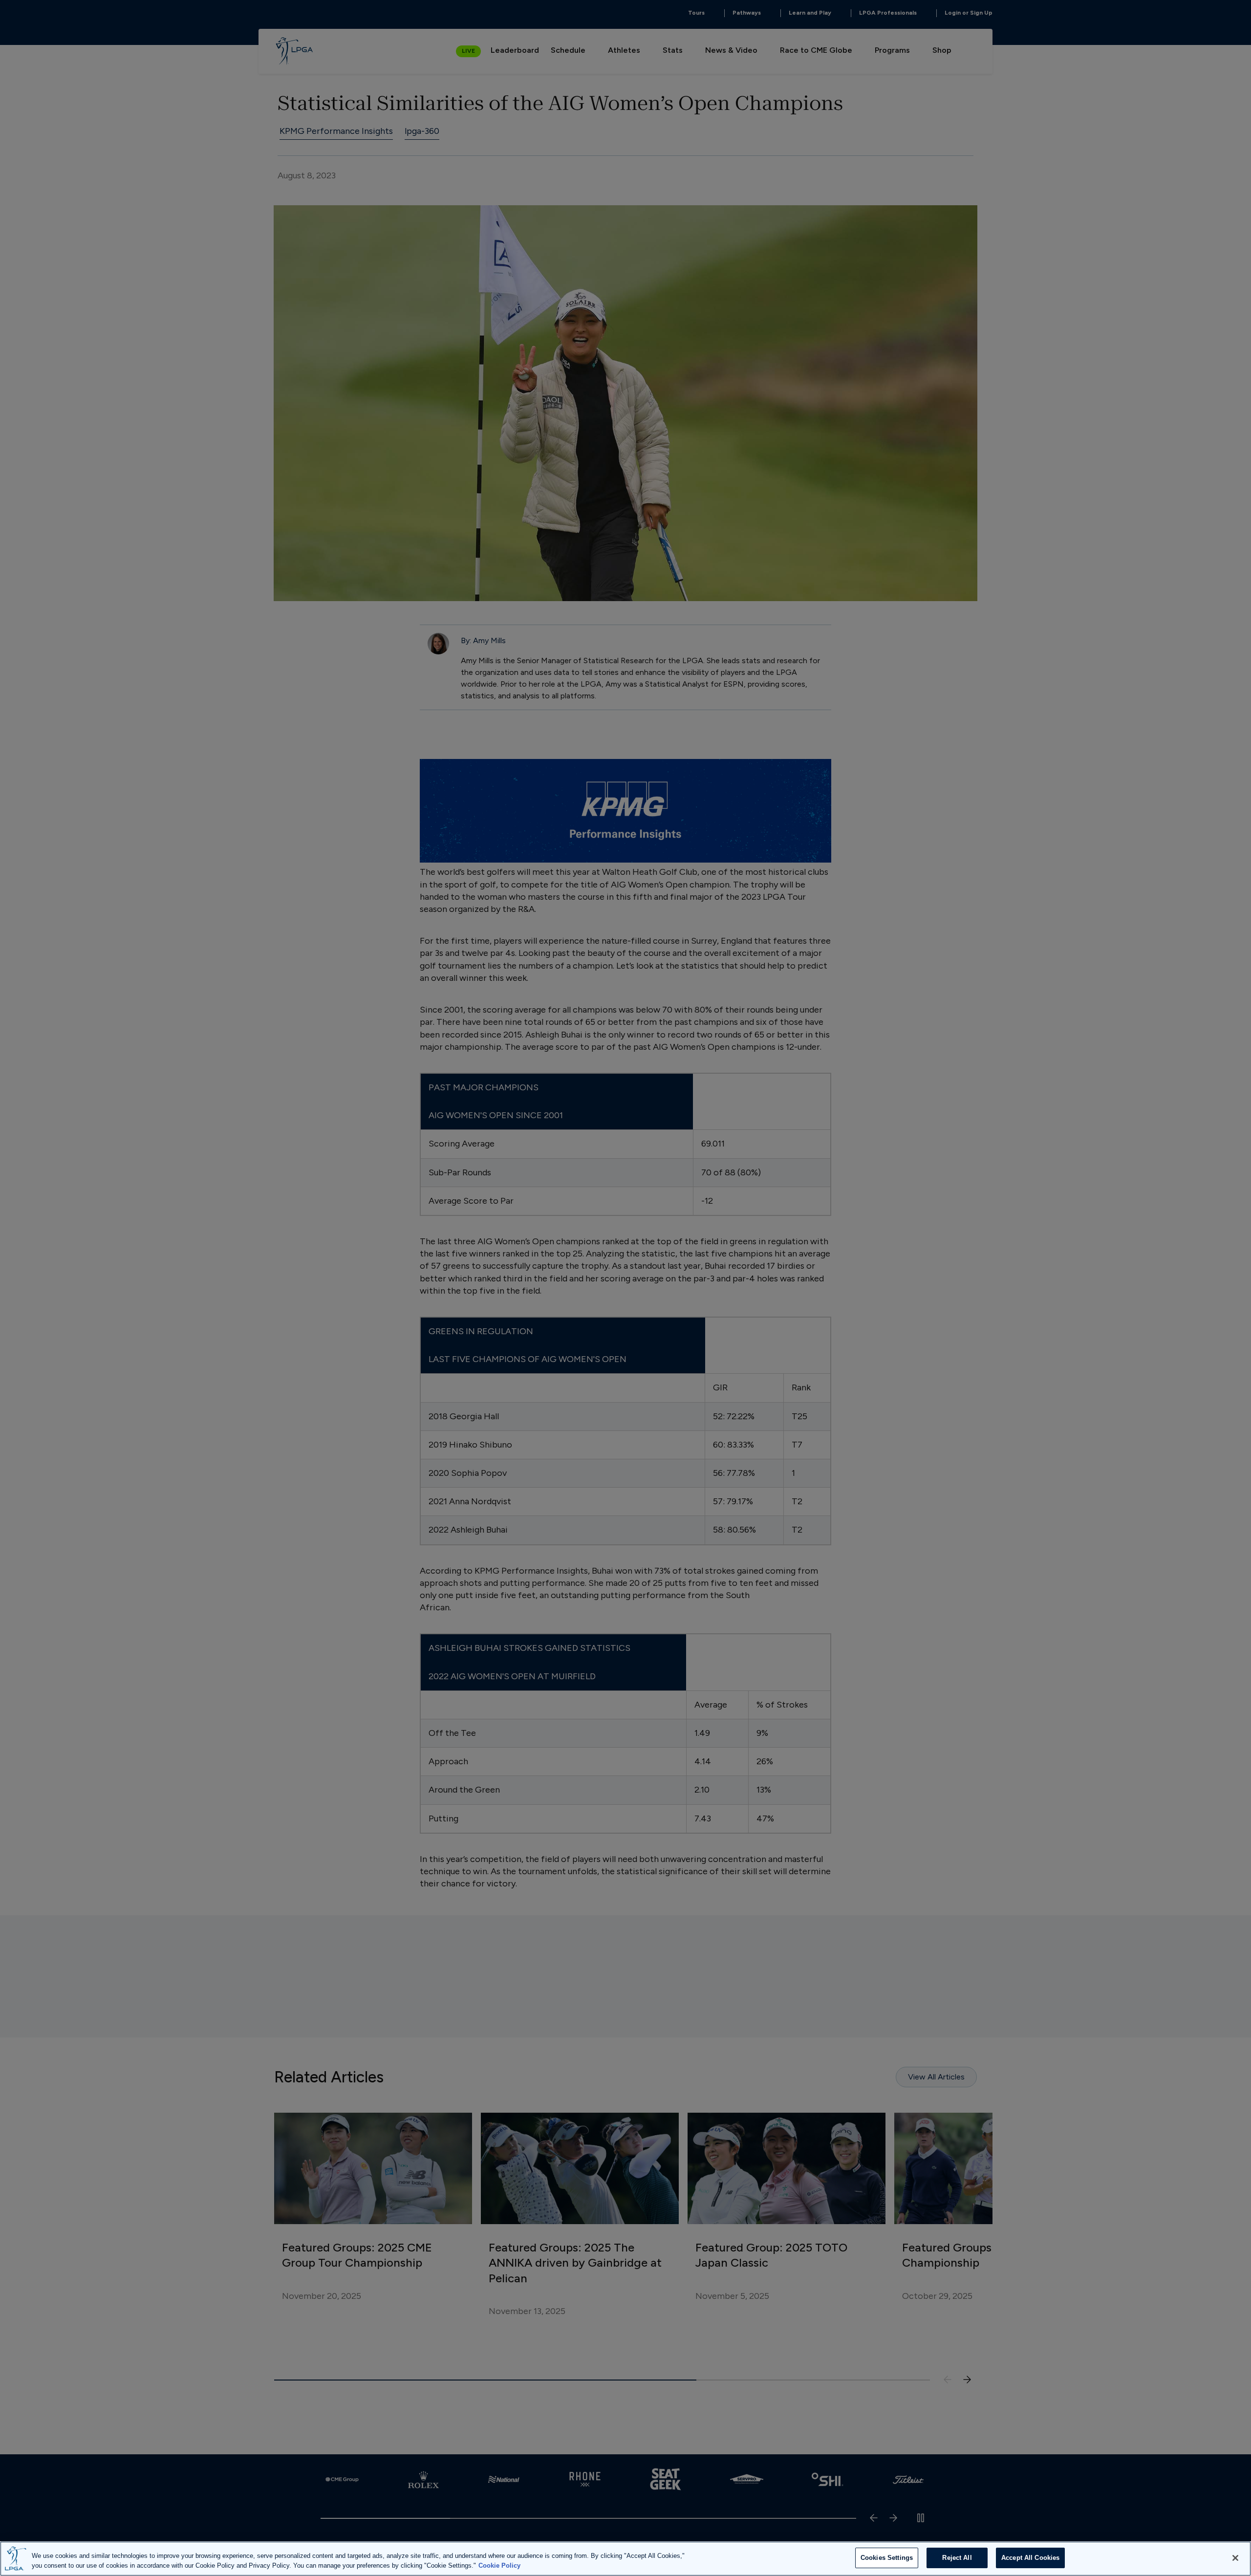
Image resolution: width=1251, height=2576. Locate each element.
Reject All (957, 2558)
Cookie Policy (499, 2565)
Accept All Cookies (1030, 2558)
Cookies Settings (887, 2558)
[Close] (1235, 2558)
